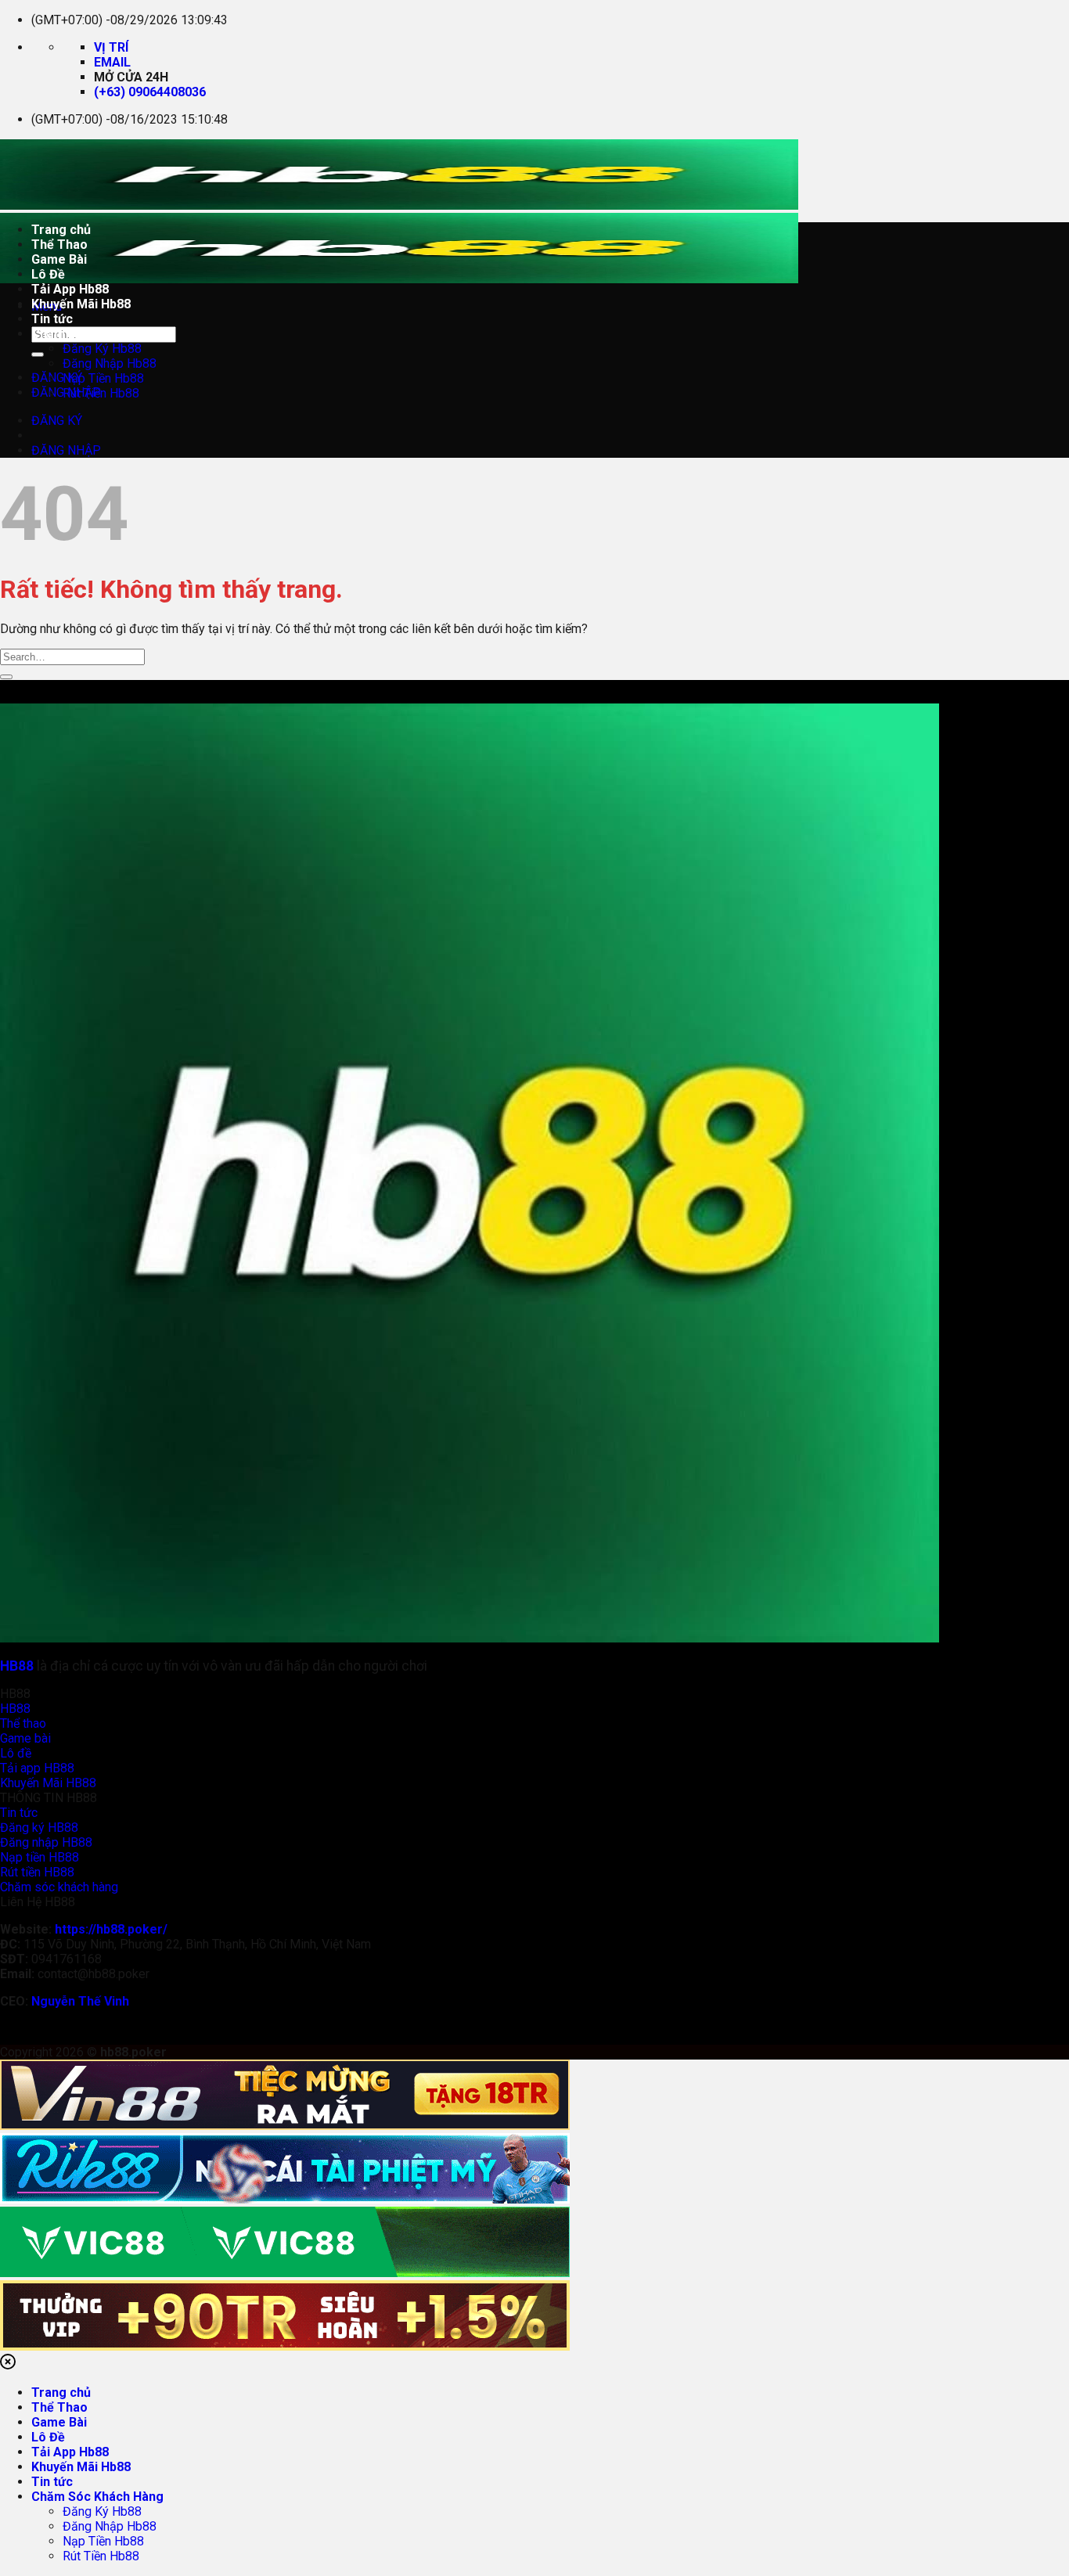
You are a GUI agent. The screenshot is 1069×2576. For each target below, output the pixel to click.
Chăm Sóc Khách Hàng (97, 334)
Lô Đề (48, 274)
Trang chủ (61, 230)
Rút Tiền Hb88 (101, 393)
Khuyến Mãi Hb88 (81, 304)
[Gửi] (38, 354)
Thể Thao (59, 245)
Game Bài (59, 259)
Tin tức (52, 319)
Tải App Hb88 (70, 289)
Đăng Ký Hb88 (102, 349)
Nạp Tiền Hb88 (103, 378)
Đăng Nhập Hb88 (110, 363)
